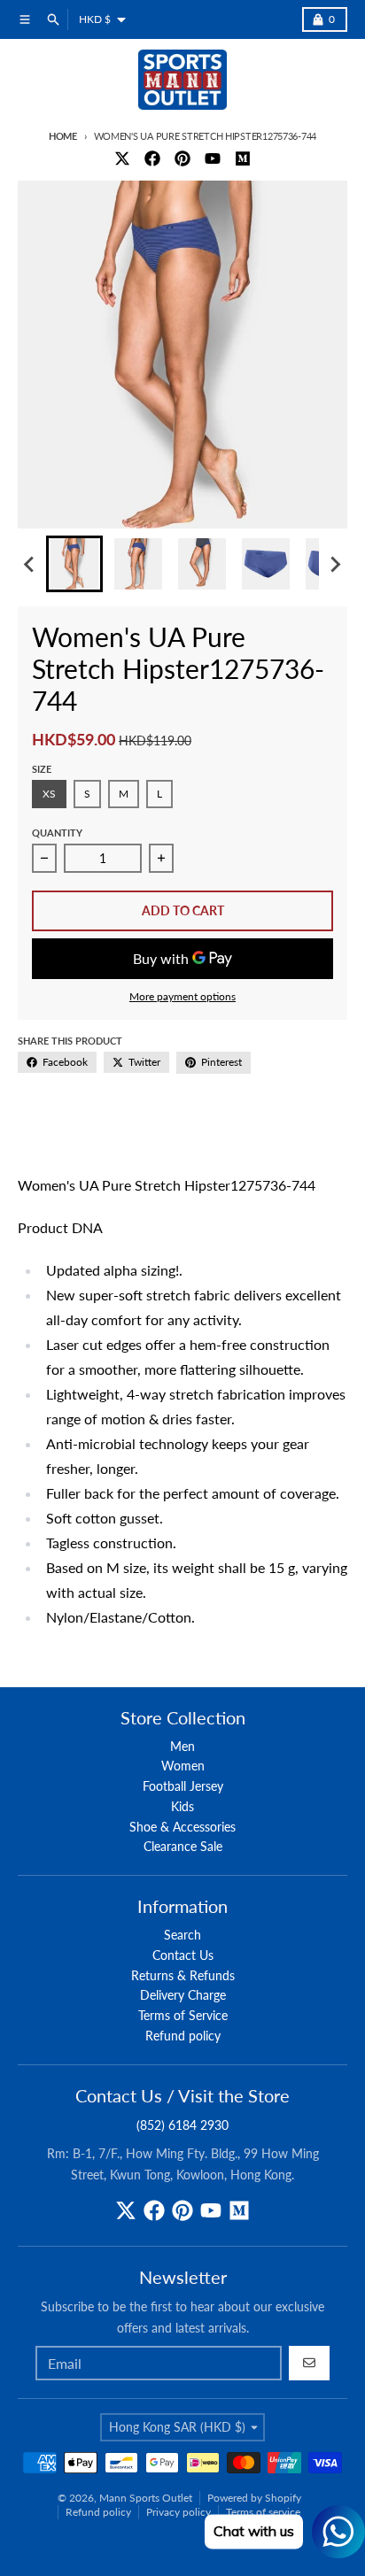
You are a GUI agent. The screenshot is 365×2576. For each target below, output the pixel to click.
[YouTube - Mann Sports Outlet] (213, 158)
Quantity (57, 833)
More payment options (182, 996)
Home (63, 136)
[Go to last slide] (30, 564)
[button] (74, 564)
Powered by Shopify (254, 2498)
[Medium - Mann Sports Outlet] (243, 158)
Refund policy (98, 2512)
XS (49, 794)
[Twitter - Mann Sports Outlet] (122, 158)
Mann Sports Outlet (146, 2498)
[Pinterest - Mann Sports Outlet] (182, 158)
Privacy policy (179, 2512)
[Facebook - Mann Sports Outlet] (152, 158)
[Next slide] (335, 564)
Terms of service (263, 2512)
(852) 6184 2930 (182, 2125)
